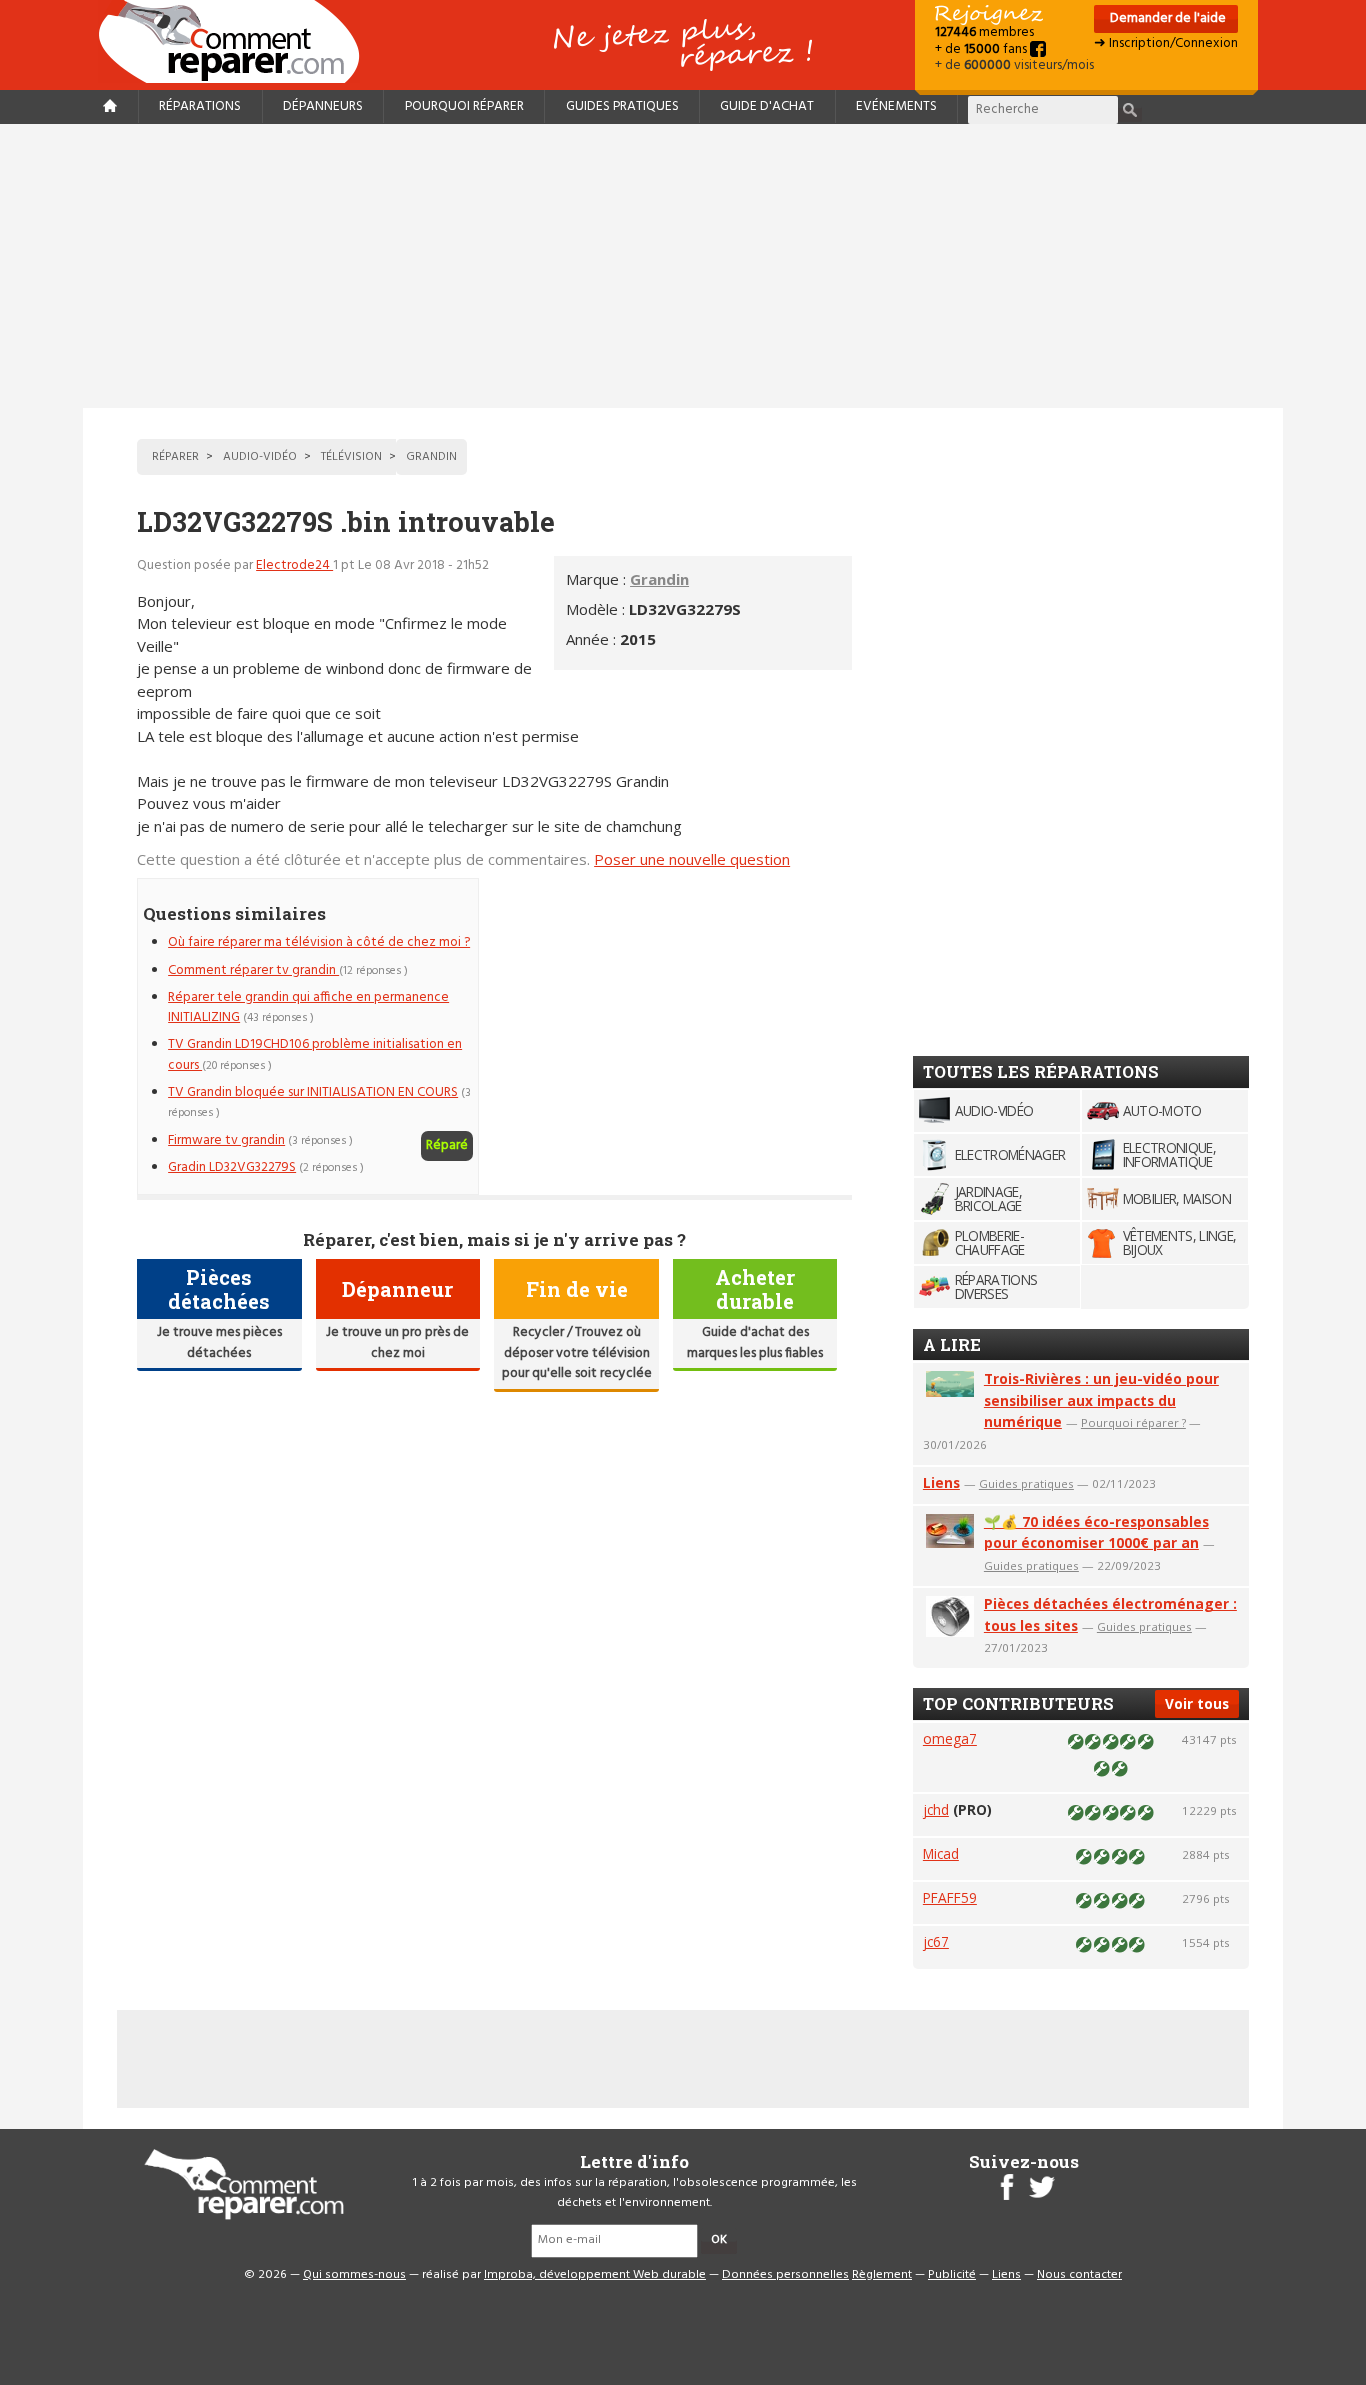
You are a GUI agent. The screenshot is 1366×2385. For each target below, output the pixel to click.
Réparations (200, 106)
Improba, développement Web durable (595, 2275)
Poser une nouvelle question (692, 859)
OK (719, 2240)
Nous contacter (1079, 2275)
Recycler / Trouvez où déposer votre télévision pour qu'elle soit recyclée (577, 1353)
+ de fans (982, 49)
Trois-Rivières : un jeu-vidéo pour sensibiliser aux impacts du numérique (1101, 1400)
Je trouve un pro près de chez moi (397, 1342)
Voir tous (1197, 1703)
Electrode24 (294, 565)
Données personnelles (785, 2275)
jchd (936, 1809)
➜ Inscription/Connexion (1166, 43)
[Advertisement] (683, 266)
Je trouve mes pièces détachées (219, 1342)
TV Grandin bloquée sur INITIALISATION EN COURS (313, 1092)
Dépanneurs (323, 106)
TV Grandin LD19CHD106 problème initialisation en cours (315, 1054)
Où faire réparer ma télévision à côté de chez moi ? (319, 942)
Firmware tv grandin (226, 1140)
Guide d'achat (767, 106)
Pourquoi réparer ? (1133, 1422)
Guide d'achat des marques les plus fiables (755, 1342)
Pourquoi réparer (464, 106)
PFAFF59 (950, 1897)
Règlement (882, 2275)
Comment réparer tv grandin (253, 970)
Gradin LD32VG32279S (232, 1167)
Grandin (659, 579)
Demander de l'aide (1166, 18)
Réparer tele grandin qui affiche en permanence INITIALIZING (308, 1007)
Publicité (952, 2275)
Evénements (896, 106)
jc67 (936, 1941)
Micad (941, 1853)
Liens (941, 1482)
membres (984, 32)
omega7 (950, 1738)
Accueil (237, 41)
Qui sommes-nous (354, 2275)
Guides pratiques (622, 106)
